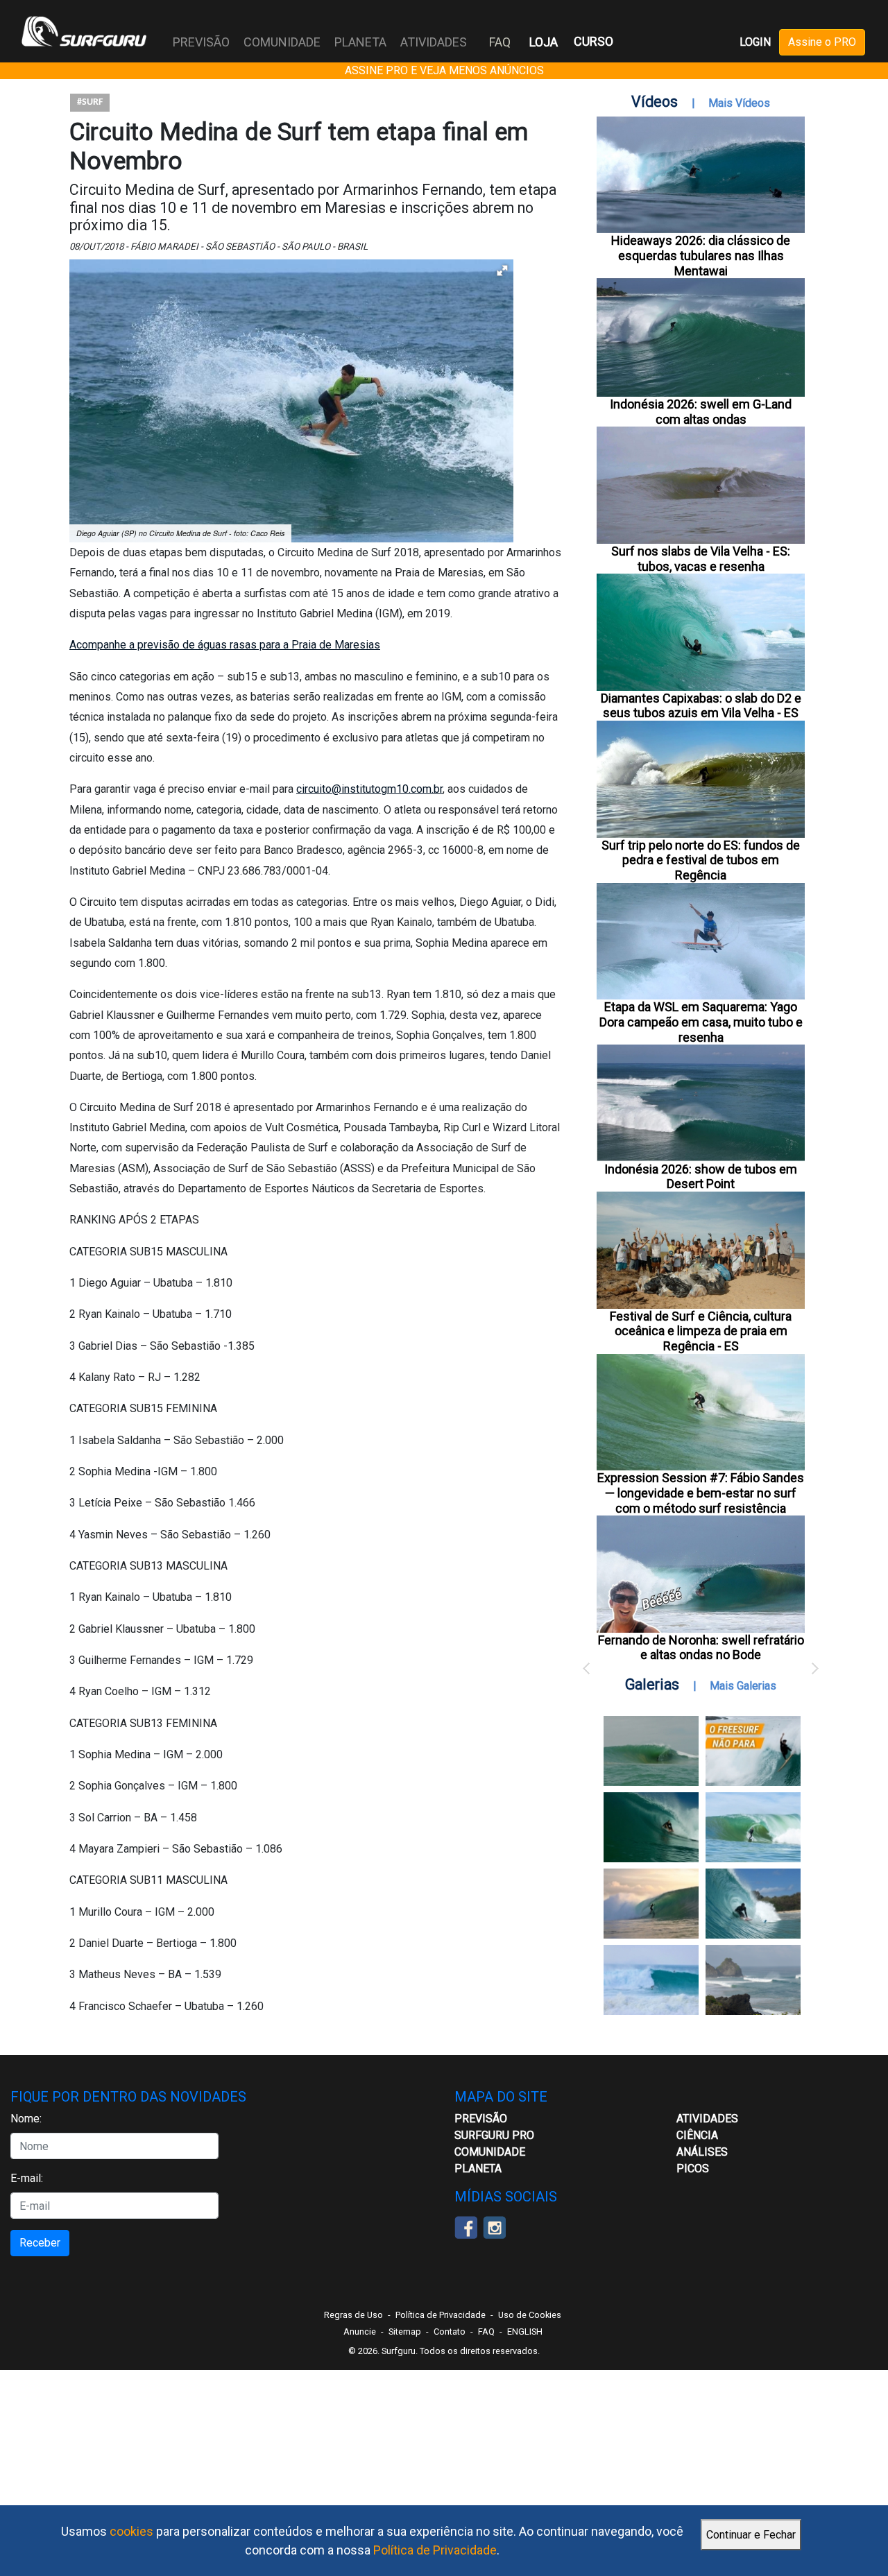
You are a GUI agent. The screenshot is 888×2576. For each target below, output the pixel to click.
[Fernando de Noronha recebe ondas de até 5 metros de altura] (753, 1980)
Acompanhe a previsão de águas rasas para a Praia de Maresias (225, 645)
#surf (90, 102)
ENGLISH (525, 2332)
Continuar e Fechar (751, 2535)
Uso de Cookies (530, 2315)
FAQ (500, 42)
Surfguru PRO (494, 2135)
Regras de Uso (353, 2315)
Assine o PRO (822, 42)
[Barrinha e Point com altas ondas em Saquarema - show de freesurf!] (651, 1827)
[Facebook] (466, 2227)
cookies (131, 2531)
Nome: (26, 2119)
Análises (702, 2152)
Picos (693, 2169)
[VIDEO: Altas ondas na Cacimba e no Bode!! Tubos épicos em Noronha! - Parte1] (753, 1904)
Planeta (478, 2169)
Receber (40, 2243)
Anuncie (360, 2332)
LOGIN (755, 42)
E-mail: (27, 2178)
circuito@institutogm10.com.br (369, 789)
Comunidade (490, 2152)
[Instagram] (494, 2227)
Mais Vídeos (739, 103)
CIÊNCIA (697, 2135)
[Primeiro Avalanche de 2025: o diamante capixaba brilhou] (753, 1827)
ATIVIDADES (707, 2119)
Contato (450, 2332)
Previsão (481, 2119)
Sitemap (405, 2332)
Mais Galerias (743, 1686)
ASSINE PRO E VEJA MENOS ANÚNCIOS (444, 70)
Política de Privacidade (435, 2550)
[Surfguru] (84, 31)
